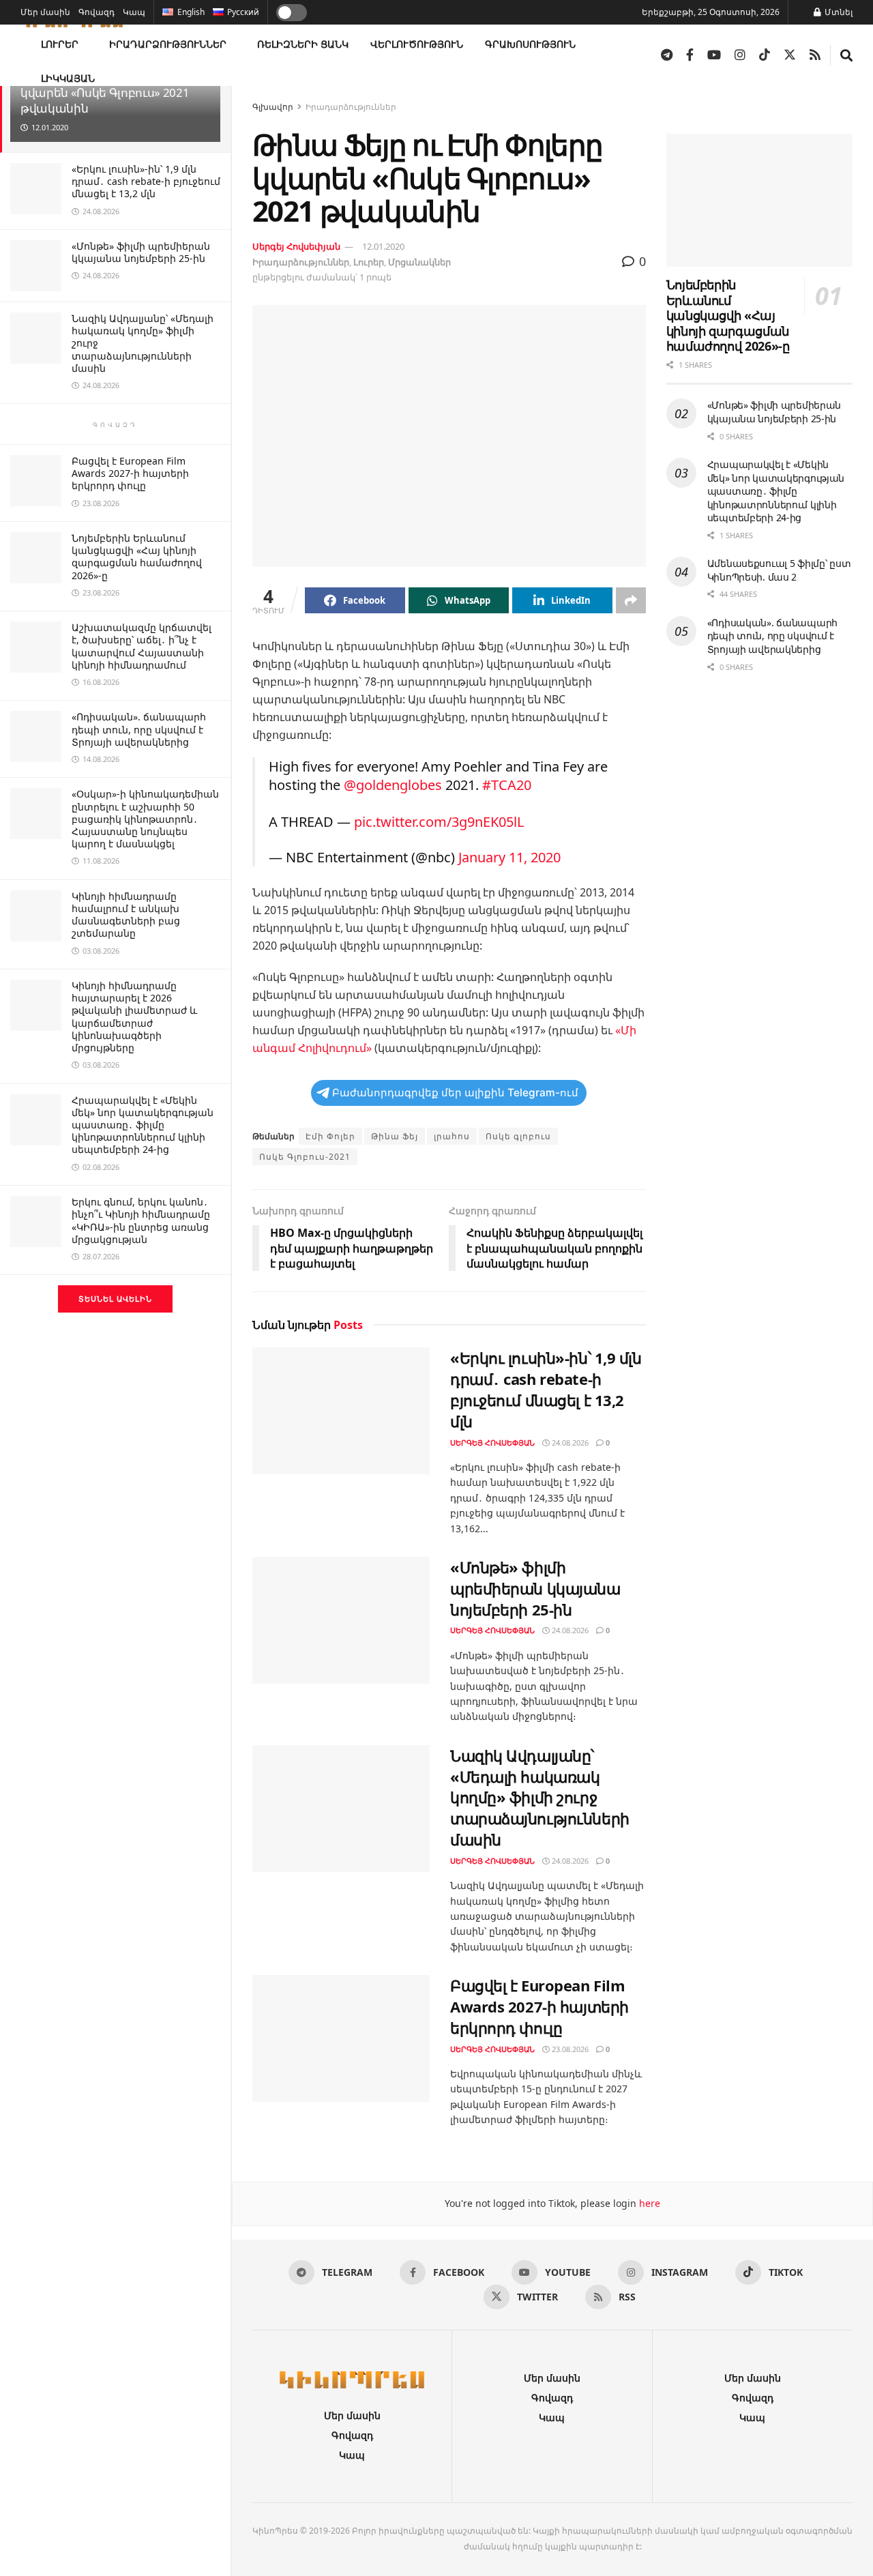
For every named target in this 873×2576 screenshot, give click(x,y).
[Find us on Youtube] (714, 55)
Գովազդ (97, 12)
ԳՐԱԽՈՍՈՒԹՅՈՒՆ (530, 44)
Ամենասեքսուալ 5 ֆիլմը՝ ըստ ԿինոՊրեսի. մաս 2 (779, 570)
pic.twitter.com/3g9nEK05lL (439, 822)
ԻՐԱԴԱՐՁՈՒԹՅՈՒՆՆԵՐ (168, 44)
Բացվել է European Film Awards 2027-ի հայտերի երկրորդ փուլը (130, 473)
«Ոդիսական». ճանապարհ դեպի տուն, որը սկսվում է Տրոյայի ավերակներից (139, 729)
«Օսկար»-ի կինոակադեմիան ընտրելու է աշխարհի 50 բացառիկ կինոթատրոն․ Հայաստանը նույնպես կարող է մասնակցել (145, 819)
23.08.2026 (569, 2049)
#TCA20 (507, 785)
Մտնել (838, 12)
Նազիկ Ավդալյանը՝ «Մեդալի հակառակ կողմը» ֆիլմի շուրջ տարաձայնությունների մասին (540, 1797)
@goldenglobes (393, 785)
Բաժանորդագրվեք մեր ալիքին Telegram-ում (455, 1093)
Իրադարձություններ (351, 107)
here (648, 2203)
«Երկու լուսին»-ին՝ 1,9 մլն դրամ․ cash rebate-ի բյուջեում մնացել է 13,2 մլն (146, 181)
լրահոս (452, 1136)
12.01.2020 (383, 246)
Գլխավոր (273, 107)
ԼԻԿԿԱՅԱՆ (68, 78)
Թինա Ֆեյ (395, 1136)
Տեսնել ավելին (115, 1299)
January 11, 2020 (509, 857)
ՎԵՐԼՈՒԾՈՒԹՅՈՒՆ (417, 44)
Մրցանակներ (419, 262)
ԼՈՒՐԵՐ (60, 44)
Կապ (134, 12)
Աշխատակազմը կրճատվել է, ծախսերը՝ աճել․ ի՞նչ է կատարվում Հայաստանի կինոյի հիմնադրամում (142, 646)
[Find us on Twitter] (790, 55)
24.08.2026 (569, 1443)
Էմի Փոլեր (330, 1136)
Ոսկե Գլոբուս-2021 (305, 1157)
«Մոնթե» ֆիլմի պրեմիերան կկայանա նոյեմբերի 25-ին (141, 252)
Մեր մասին (45, 12)
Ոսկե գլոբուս (518, 1136)
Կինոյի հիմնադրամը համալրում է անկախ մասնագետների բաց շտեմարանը (126, 915)
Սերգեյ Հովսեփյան (296, 246)
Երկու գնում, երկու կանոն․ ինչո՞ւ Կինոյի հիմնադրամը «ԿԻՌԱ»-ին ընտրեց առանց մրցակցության (141, 1220)
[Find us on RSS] (815, 55)
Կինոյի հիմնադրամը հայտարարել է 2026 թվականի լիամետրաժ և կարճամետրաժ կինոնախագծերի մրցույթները (134, 1016)
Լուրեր (369, 262)
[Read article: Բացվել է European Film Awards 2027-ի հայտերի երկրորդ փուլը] (341, 2038)
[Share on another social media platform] (631, 600)
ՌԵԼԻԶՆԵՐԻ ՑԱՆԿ (303, 44)
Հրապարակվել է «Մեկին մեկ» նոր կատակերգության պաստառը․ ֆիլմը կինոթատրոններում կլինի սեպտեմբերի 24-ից (143, 1125)
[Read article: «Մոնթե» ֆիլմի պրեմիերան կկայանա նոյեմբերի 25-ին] (341, 1620)
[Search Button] (846, 55)
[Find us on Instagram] (740, 55)
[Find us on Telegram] (667, 55)
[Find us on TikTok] (765, 55)
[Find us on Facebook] (690, 55)
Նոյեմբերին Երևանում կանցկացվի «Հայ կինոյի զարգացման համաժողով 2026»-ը (137, 557)
